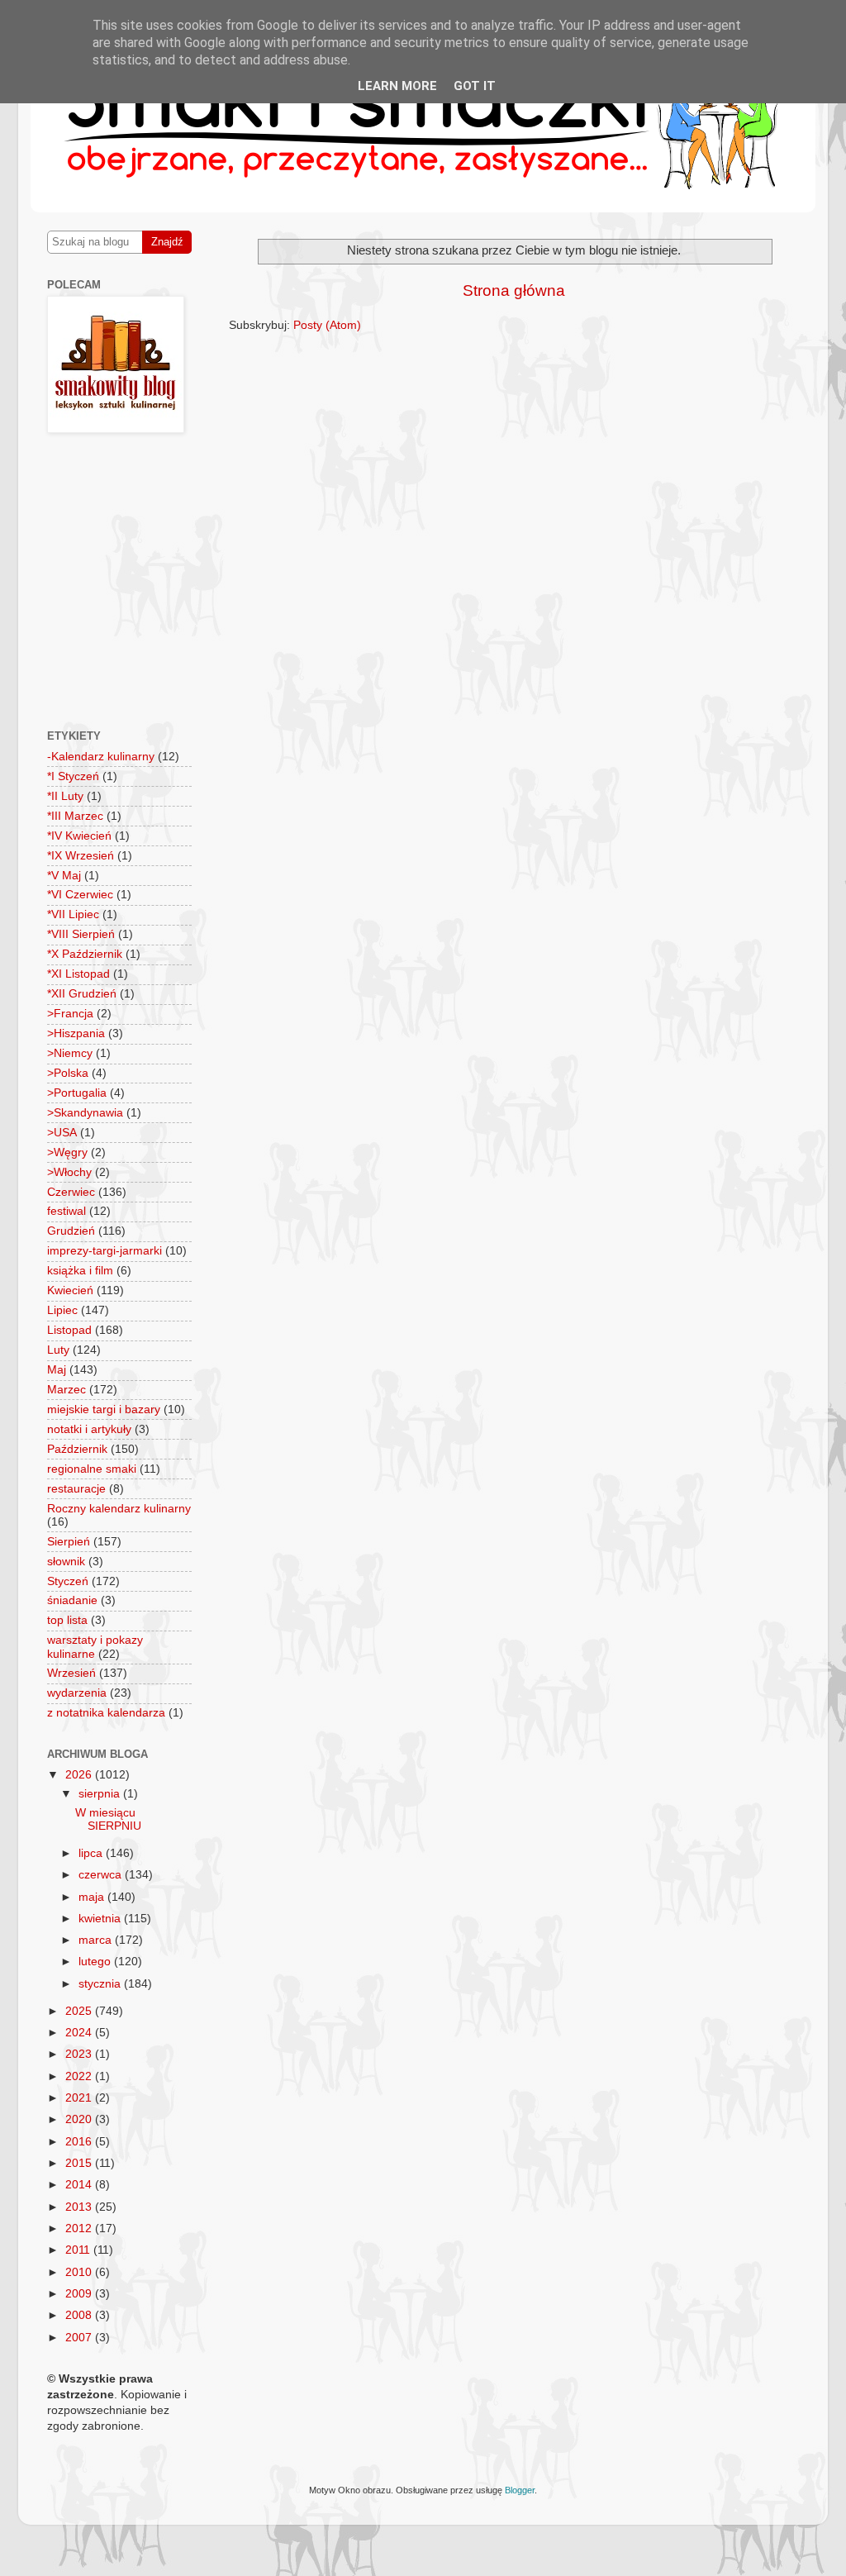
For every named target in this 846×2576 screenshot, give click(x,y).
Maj (57, 1370)
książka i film (80, 1271)
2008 (80, 2315)
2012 (80, 2228)
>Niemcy (70, 1053)
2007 (80, 2338)
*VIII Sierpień (81, 934)
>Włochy (69, 1172)
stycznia (101, 1984)
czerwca (102, 1875)
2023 (80, 2054)
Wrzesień (71, 1673)
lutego (96, 1962)
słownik (66, 1562)
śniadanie (72, 1600)
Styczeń (68, 1581)
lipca (92, 1853)
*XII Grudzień (82, 994)
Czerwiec (71, 1192)
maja (93, 1897)
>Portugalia (77, 1093)
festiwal (67, 1211)
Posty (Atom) (327, 325)
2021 (80, 2098)
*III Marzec (75, 816)
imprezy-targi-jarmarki (105, 1251)
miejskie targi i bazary (104, 1409)
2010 (80, 2272)
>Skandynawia (85, 1113)
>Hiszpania (76, 1033)
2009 (80, 2294)
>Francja (70, 1014)
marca (97, 1940)
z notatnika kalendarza (106, 1713)
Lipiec (62, 1310)
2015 (80, 2163)
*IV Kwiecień (79, 836)
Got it (475, 86)
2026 (80, 1775)
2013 (80, 2207)
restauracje (76, 1489)
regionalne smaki (92, 1469)
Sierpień (69, 1542)
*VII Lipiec (73, 914)
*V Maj (64, 876)
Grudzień (71, 1231)
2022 (80, 2076)
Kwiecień (70, 1290)
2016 (80, 2142)
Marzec (67, 1390)
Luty (58, 1350)
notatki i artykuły (89, 1429)
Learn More (397, 86)
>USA (62, 1133)
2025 (80, 2011)
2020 (80, 2119)
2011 (79, 2250)
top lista (67, 1620)
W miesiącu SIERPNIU (108, 1819)
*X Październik (85, 954)
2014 (80, 2185)
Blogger (520, 2490)
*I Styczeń (73, 776)
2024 (80, 2033)
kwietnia (101, 1919)
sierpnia (101, 1794)
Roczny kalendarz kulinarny (119, 1509)
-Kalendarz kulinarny (101, 757)
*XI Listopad (78, 974)
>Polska (68, 1073)
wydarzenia (77, 1693)
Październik (77, 1449)
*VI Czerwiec (80, 895)
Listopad (69, 1330)
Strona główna (514, 290)
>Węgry (67, 1152)
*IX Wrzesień (81, 856)
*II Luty (65, 796)
